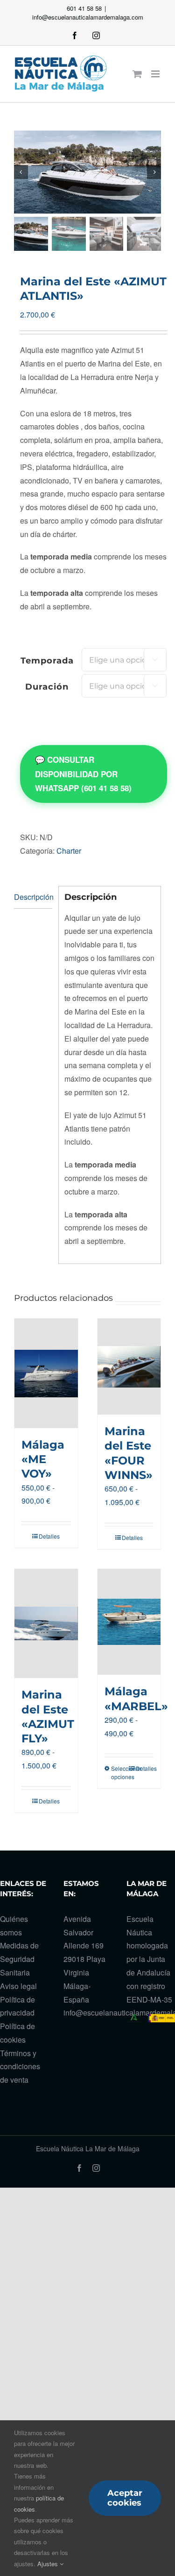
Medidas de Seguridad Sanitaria (19, 1959)
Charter (69, 851)
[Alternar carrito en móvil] (137, 74)
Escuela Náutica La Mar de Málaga (88, 2148)
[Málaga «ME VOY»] (46, 1373)
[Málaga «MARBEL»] (129, 1622)
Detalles (49, 1536)
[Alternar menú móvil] (156, 74)
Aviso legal (18, 1986)
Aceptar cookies (125, 2498)
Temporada (47, 661)
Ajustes (49, 2564)
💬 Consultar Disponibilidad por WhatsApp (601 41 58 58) (83, 774)
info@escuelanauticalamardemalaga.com (88, 17)
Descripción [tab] (33, 897)
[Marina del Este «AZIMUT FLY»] (46, 1624)
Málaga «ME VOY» (43, 1459)
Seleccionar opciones (120, 1772)
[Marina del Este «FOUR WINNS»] (129, 1367)
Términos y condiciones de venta (20, 2067)
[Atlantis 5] (87, 172)
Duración (47, 687)
